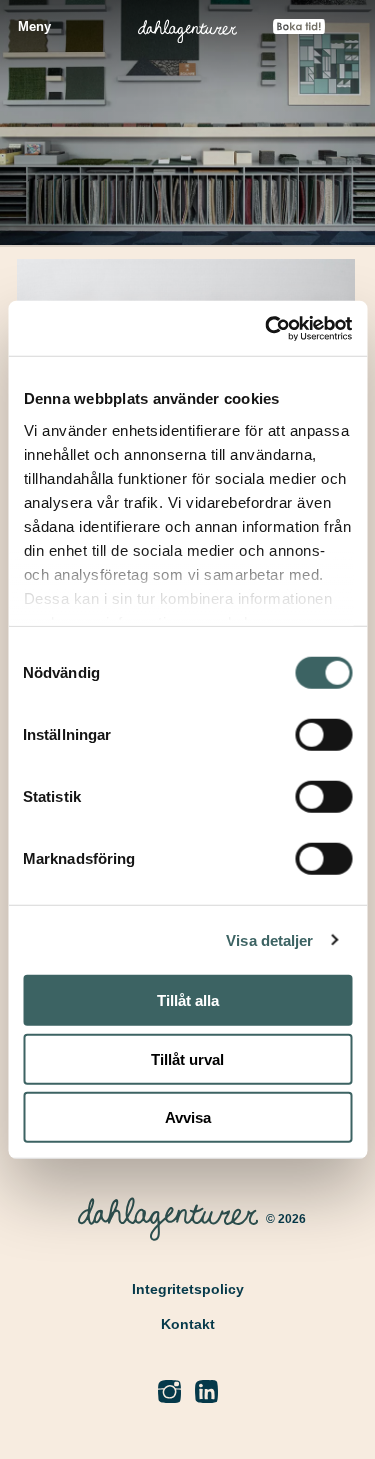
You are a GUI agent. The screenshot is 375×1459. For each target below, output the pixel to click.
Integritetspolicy (188, 1289)
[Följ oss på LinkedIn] (206, 1392)
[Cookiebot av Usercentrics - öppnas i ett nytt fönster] (267, 328)
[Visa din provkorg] (348, 33)
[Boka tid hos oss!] (299, 28)
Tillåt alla (188, 1000)
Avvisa (188, 1117)
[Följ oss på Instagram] (169, 1392)
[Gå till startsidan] (187, 27)
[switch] (323, 735)
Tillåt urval (187, 1058)
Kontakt (188, 1324)
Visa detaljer (269, 939)
